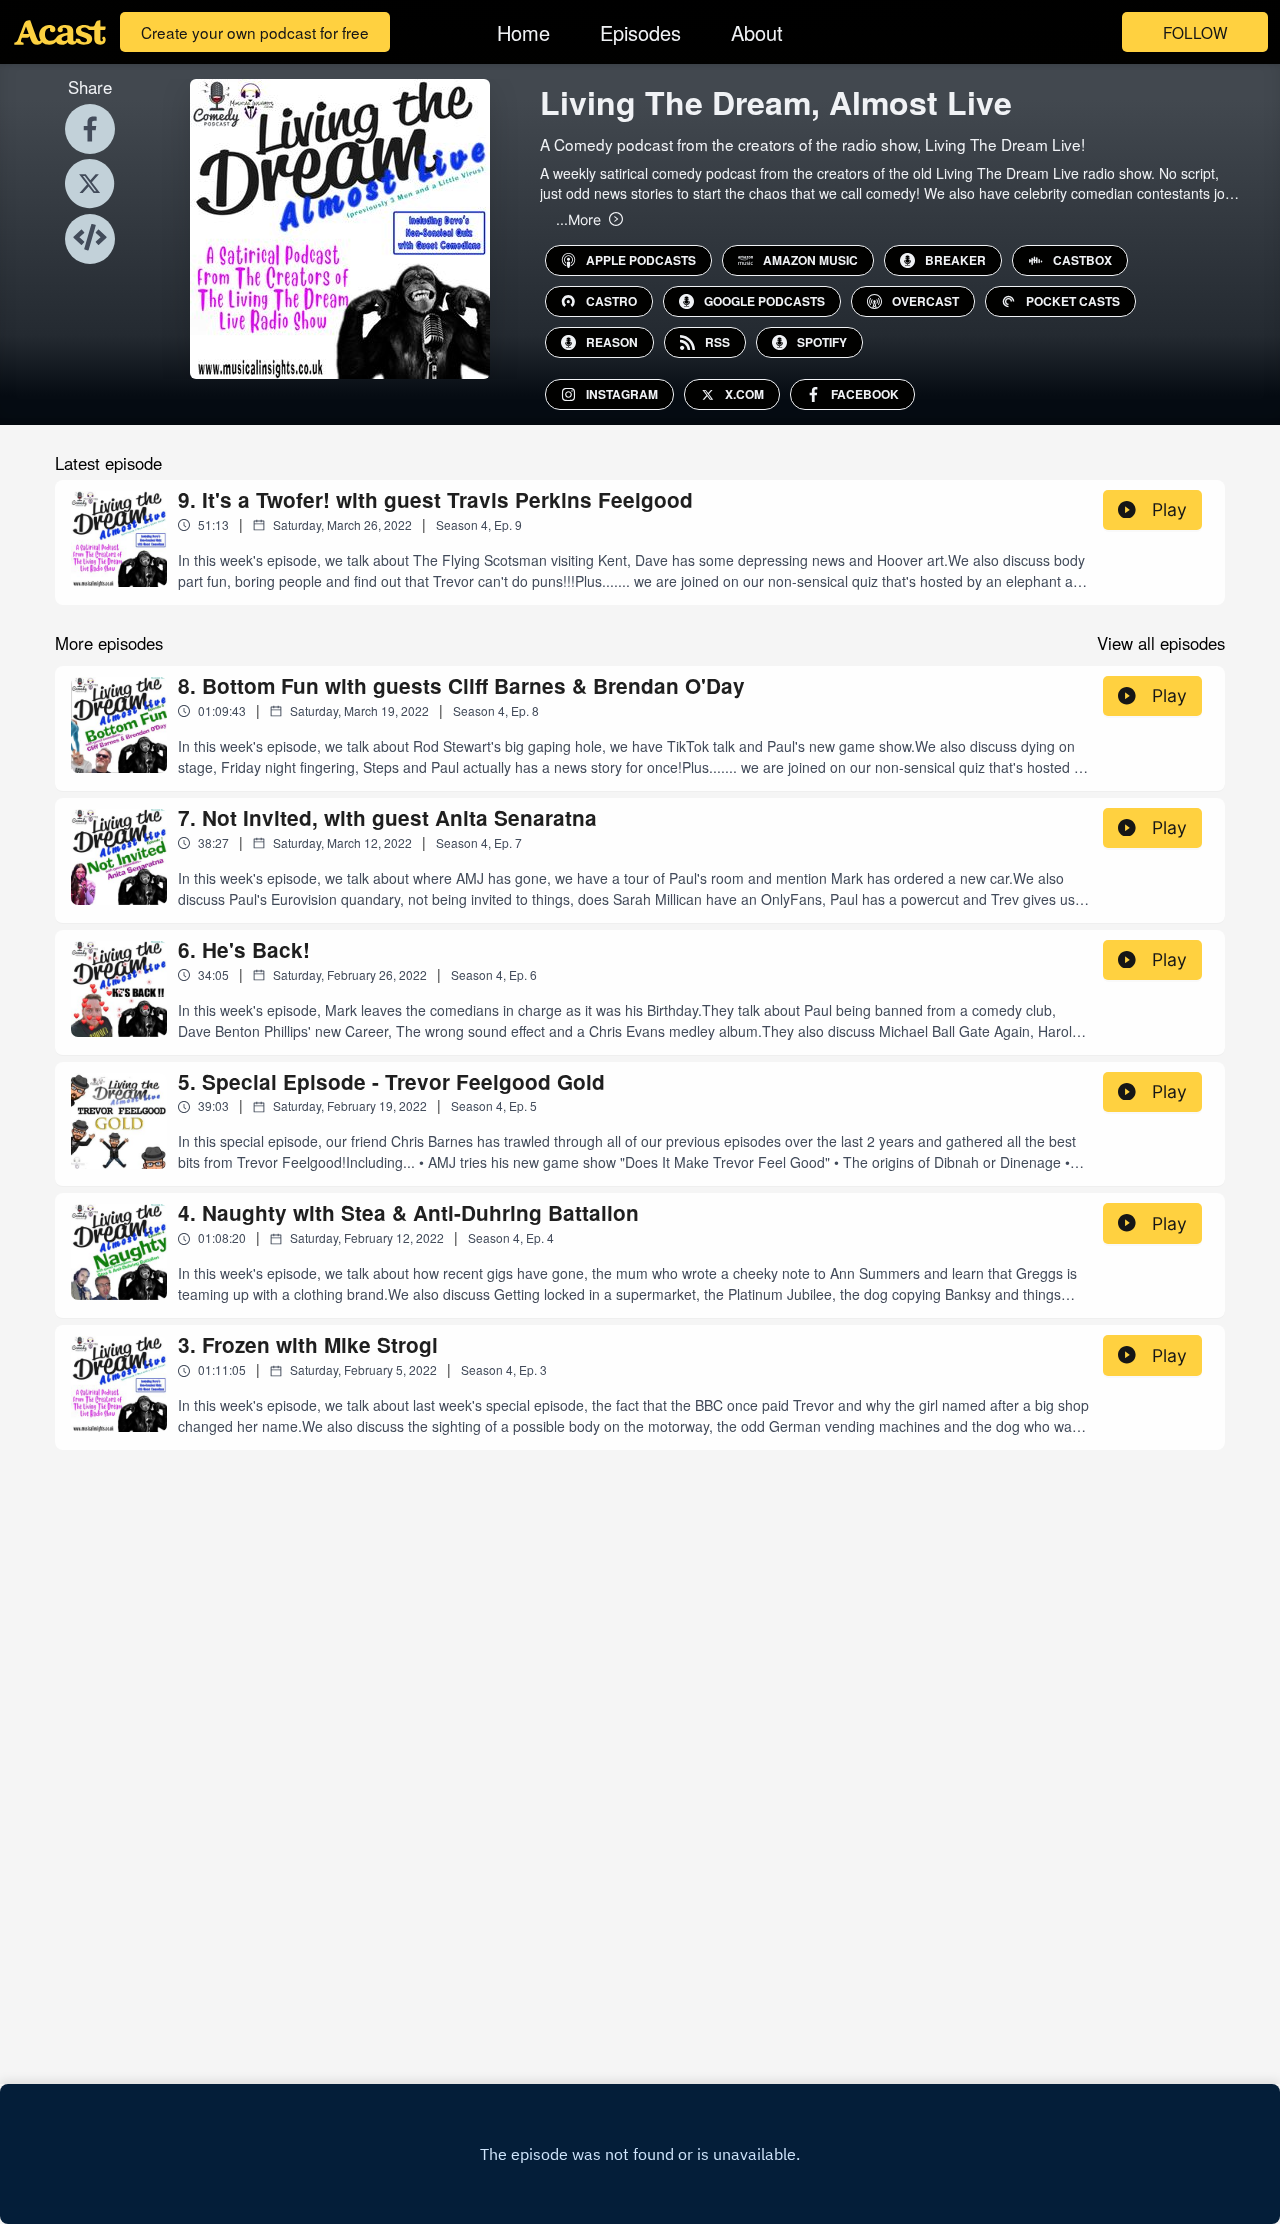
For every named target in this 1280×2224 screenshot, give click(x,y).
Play (1169, 509)
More (578, 219)
